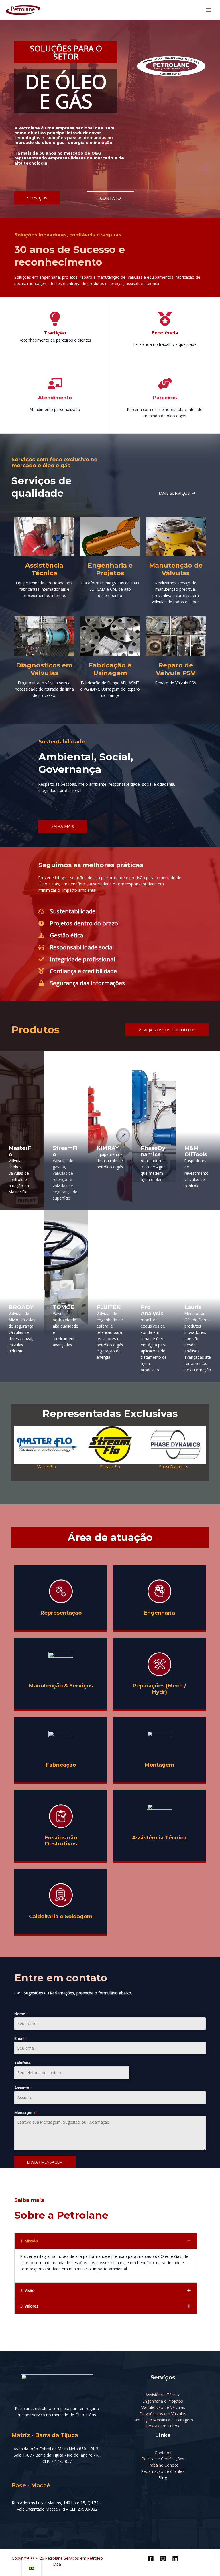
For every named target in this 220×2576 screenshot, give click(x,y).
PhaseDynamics (153, 1151)
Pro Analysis (152, 1310)
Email (21, 2038)
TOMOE (64, 1307)
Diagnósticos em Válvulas (44, 669)
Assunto (23, 2088)
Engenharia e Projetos (110, 569)
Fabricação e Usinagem (110, 669)
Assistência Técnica (44, 569)
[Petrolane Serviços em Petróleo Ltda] (23, 10)
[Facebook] (151, 2559)
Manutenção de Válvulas (176, 569)
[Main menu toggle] (209, 10)
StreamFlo (65, 1151)
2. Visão (27, 2290)
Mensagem (26, 2112)
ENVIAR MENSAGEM (45, 2162)
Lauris (193, 1307)
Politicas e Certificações (163, 2459)
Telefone (22, 2063)
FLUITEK (109, 1307)
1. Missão (29, 2241)
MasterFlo (21, 1151)
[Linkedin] (175, 2559)
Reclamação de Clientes (163, 2471)
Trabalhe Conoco (163, 2465)
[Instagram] (163, 2559)
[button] (21, 1448)
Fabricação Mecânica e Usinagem (163, 2420)
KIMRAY (108, 1148)
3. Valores (29, 2306)
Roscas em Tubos (163, 2426)
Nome (21, 2014)
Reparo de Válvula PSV (176, 669)
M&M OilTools (196, 1151)
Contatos (163, 2453)
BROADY (21, 1307)
